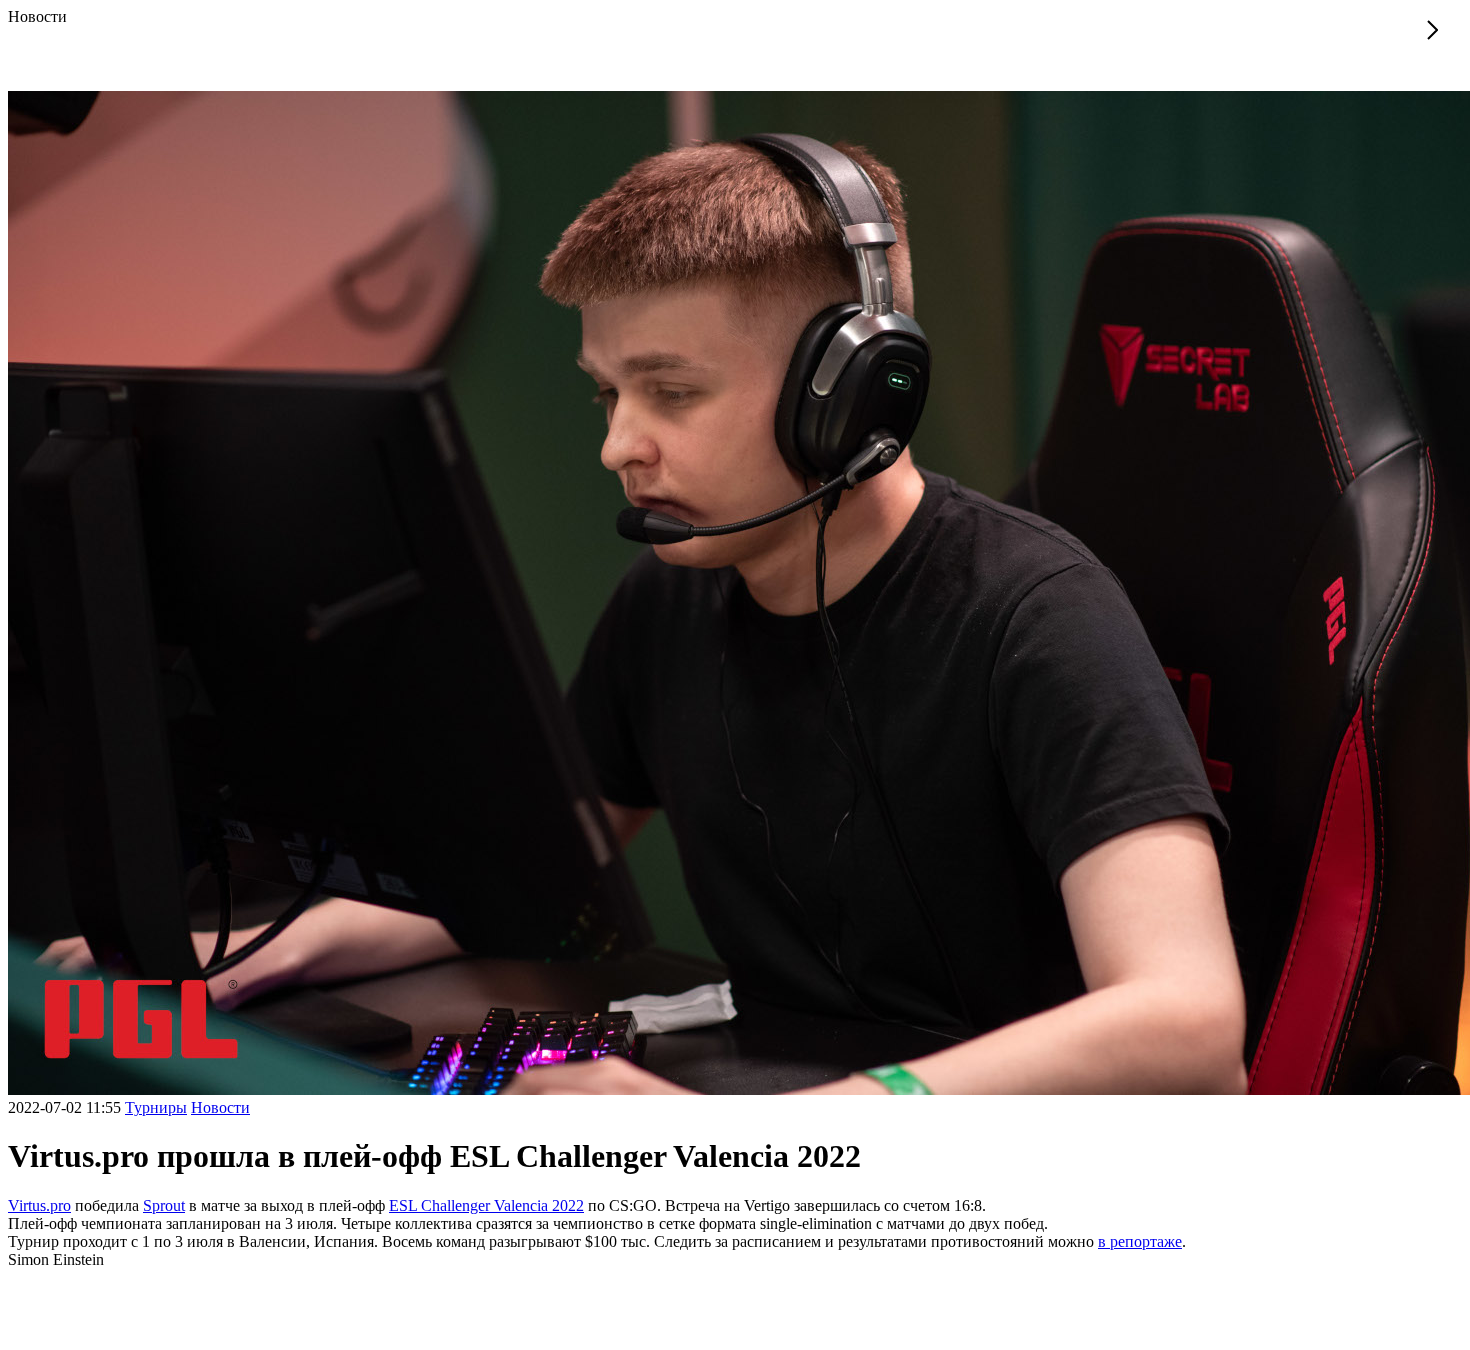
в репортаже (1140, 1241)
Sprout (164, 1205)
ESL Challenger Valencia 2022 (486, 1205)
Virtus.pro (39, 1205)
